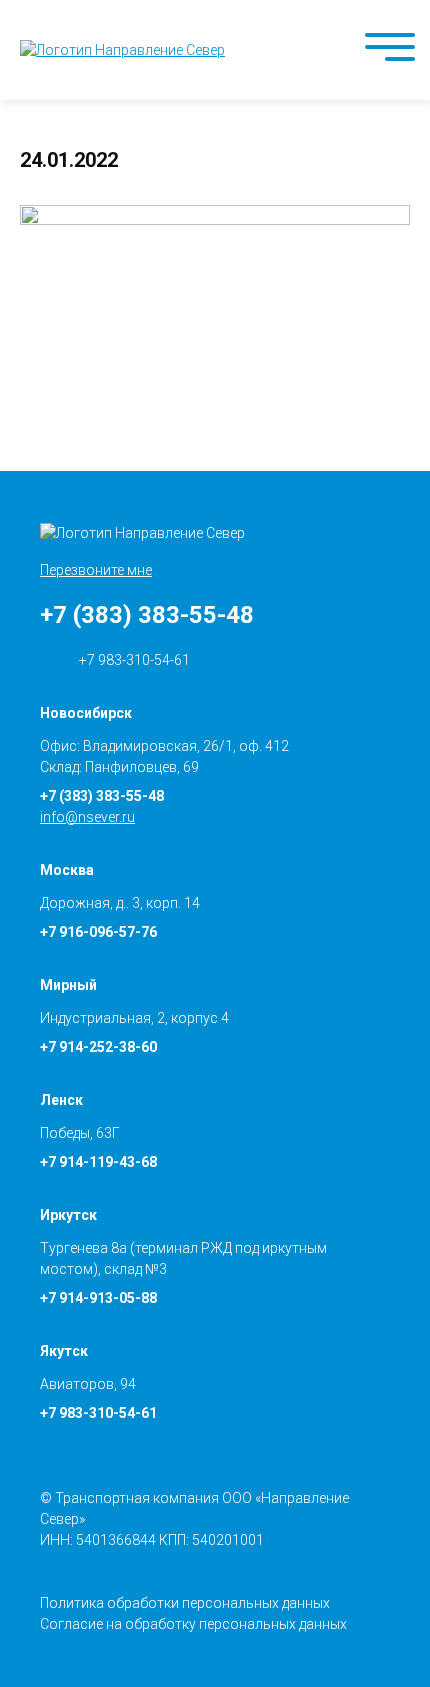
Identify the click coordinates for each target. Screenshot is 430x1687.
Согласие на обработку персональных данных (193, 1624)
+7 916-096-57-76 (98, 932)
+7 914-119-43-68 (98, 1162)
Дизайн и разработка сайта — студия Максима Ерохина (405, 1628)
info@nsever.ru (87, 817)
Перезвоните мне (96, 570)
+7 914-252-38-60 (98, 1047)
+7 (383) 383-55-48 (147, 615)
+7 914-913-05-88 (98, 1298)
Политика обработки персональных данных (185, 1603)
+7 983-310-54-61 (133, 660)
